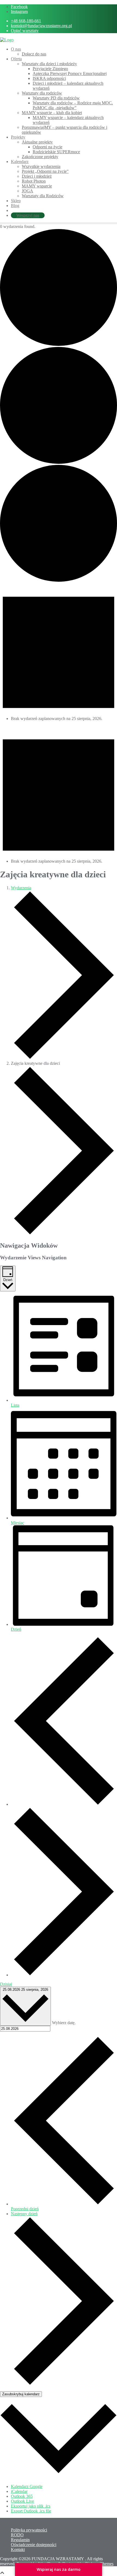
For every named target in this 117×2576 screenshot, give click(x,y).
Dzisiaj (6, 1984)
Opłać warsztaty (25, 31)
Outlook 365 (22, 2496)
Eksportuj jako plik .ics (31, 2506)
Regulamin (20, 2540)
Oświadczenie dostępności (34, 2545)
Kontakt (18, 2550)
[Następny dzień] (64, 1975)
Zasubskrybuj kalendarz (21, 2394)
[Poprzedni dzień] (64, 1804)
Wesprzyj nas (28, 215)
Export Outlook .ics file (31, 2511)
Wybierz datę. (64, 2023)
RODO (17, 2535)
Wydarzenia (21, 888)
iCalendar (19, 2491)
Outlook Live (22, 2501)
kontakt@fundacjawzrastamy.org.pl (41, 26)
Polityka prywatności (29, 2530)
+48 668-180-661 (26, 21)
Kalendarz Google (27, 2486)
